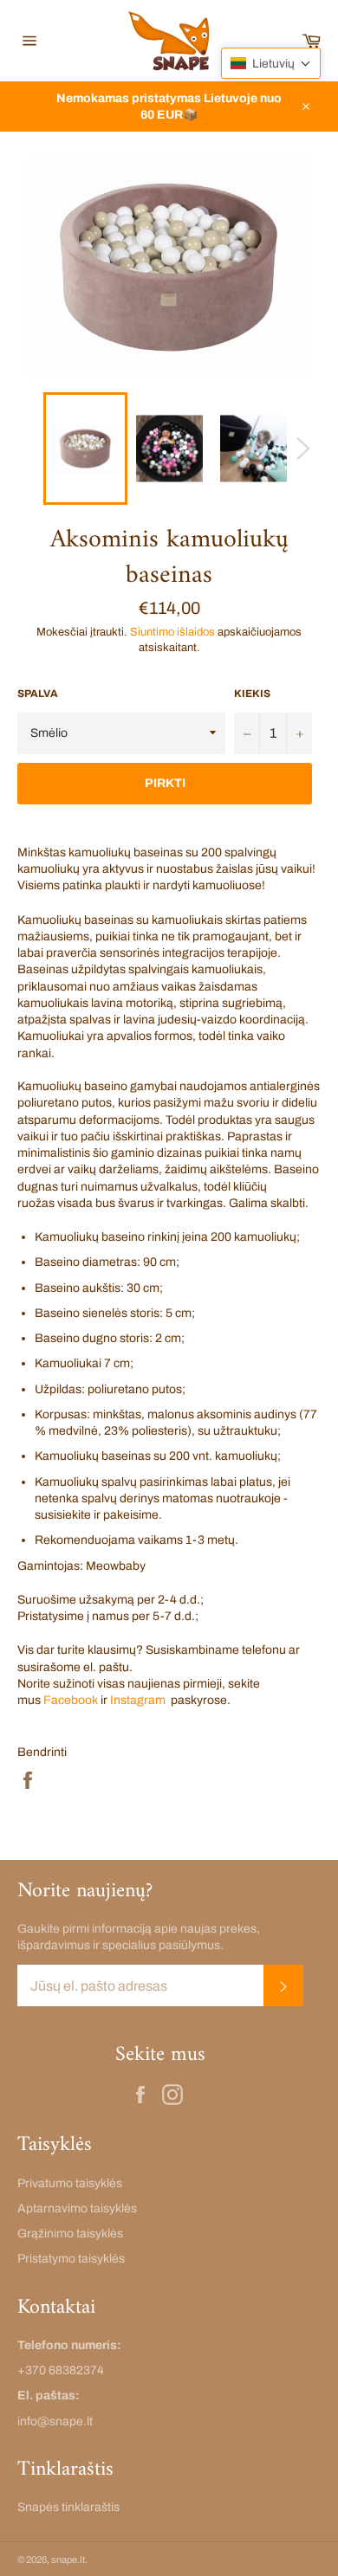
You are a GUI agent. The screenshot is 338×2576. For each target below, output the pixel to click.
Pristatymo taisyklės (71, 2259)
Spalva (38, 694)
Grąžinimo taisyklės (70, 2234)
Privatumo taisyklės (70, 2183)
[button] (271, 63)
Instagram (138, 1700)
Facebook (71, 1700)
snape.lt (68, 2560)
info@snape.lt (55, 2421)
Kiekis (252, 694)
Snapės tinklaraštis (68, 2507)
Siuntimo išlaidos (172, 632)
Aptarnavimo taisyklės (77, 2208)
